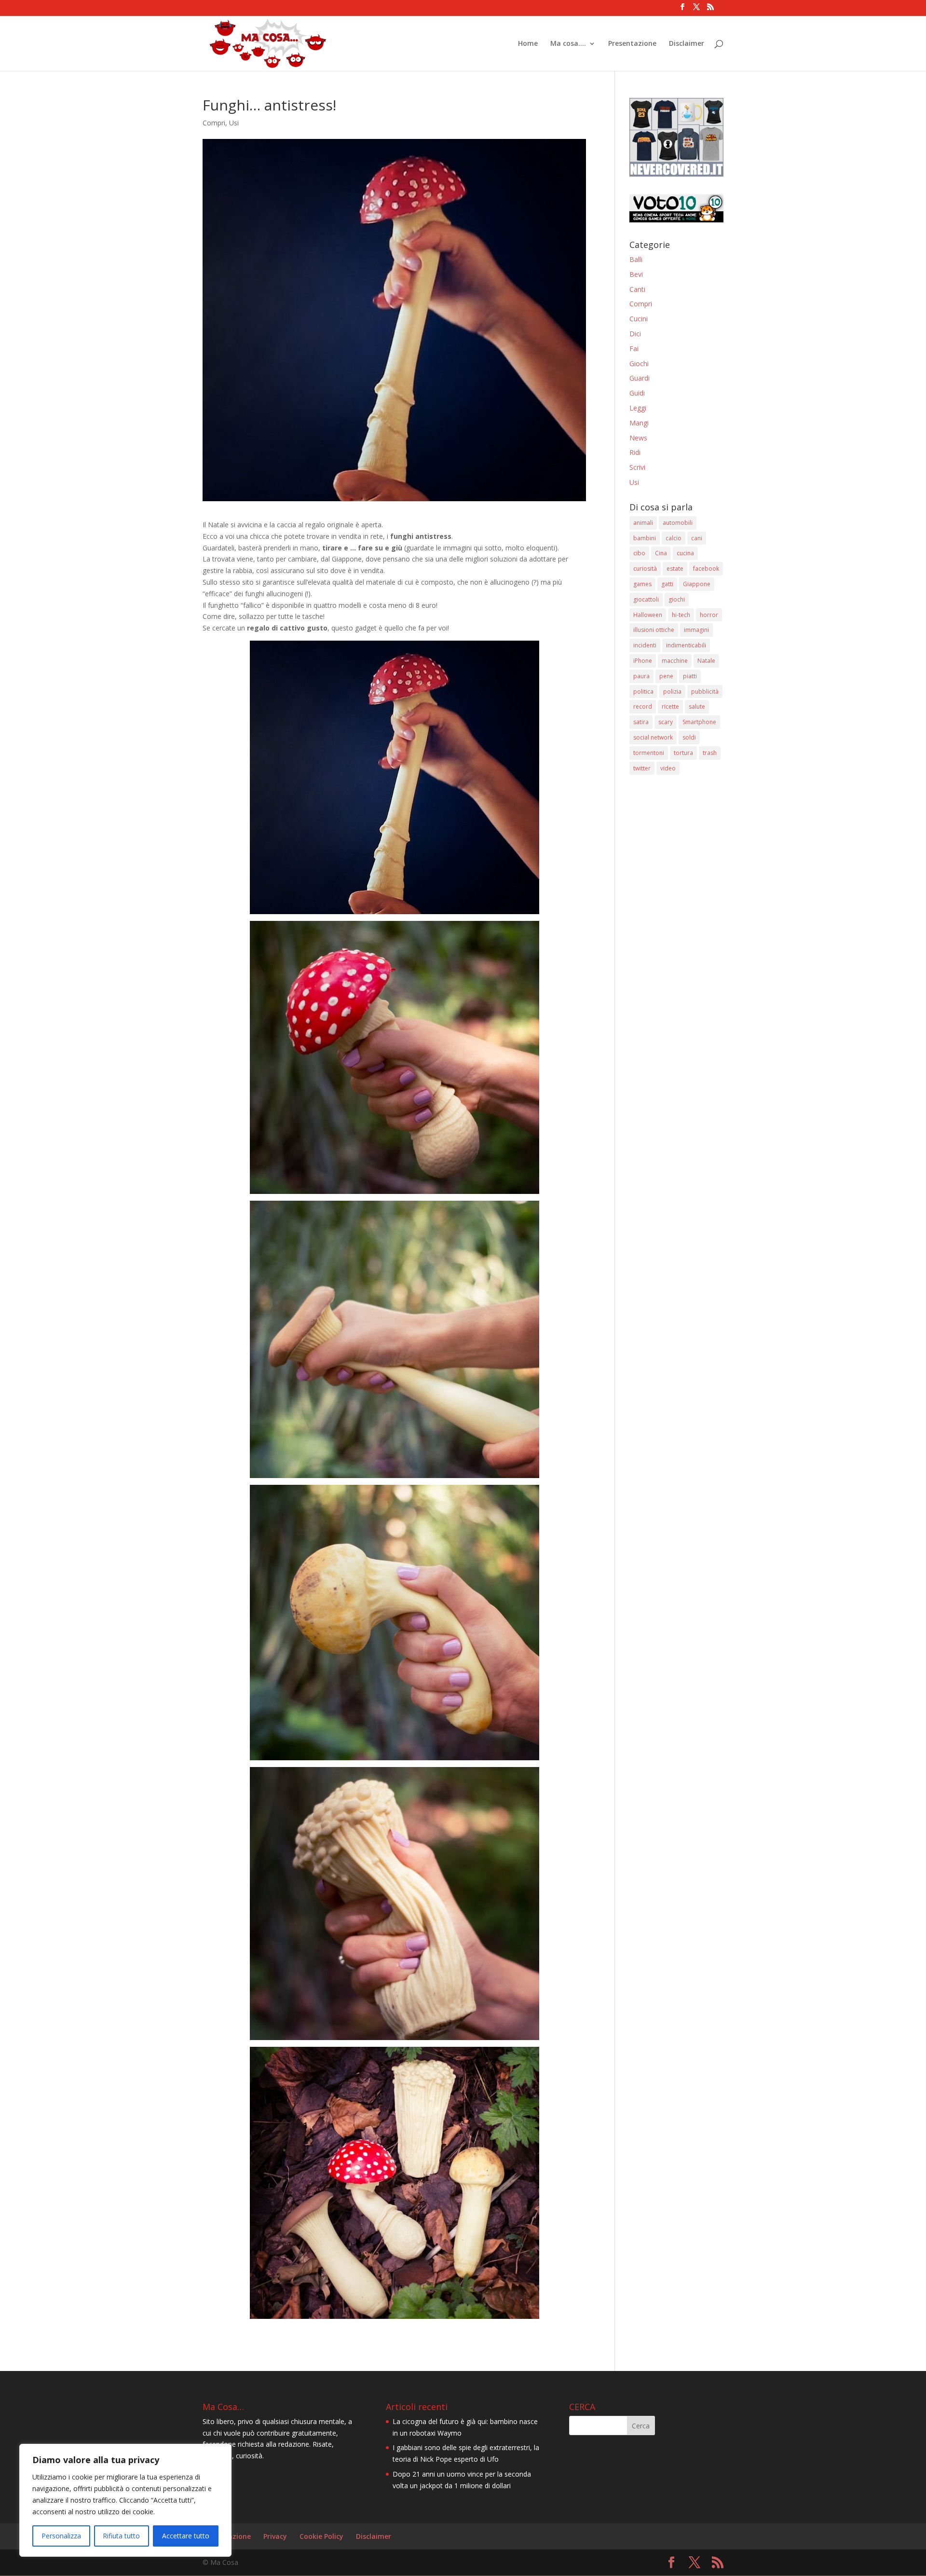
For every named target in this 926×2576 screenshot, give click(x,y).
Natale (706, 661)
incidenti (645, 645)
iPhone (643, 661)
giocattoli (646, 599)
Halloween (648, 615)
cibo (639, 553)
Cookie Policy (321, 2536)
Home (528, 44)
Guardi (640, 378)
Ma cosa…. (568, 44)
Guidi (637, 393)
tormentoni (649, 753)
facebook (706, 569)
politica (643, 692)
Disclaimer (687, 44)
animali (643, 523)
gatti (667, 584)
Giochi (639, 363)
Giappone (697, 584)
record (643, 706)
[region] (125, 2500)
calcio (674, 538)
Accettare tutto (186, 2536)
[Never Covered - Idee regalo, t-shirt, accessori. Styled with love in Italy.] (676, 174)
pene (666, 676)
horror (709, 615)
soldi (689, 737)
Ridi (635, 452)
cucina (685, 553)
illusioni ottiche (654, 630)
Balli (636, 259)
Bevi (636, 274)
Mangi (639, 423)
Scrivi (637, 467)
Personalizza (61, 2536)
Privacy (275, 2536)
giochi (677, 599)
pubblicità (705, 692)
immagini (696, 630)
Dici (635, 334)
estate (675, 569)
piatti (690, 676)
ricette (670, 706)
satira (641, 722)
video (668, 768)
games (642, 584)
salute (697, 706)
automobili (678, 523)
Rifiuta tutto (121, 2536)
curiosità (645, 569)
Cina (661, 553)
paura (641, 676)
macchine (675, 661)
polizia (672, 692)
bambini (645, 538)
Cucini (639, 319)
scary (666, 722)
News (638, 438)
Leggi (638, 408)
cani (697, 538)
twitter (642, 768)
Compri (214, 123)
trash (710, 753)
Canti (637, 289)
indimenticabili (686, 645)
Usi (234, 123)
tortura (683, 753)
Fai (634, 349)
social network (653, 737)
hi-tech (681, 615)
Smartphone (699, 722)
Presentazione (632, 44)
